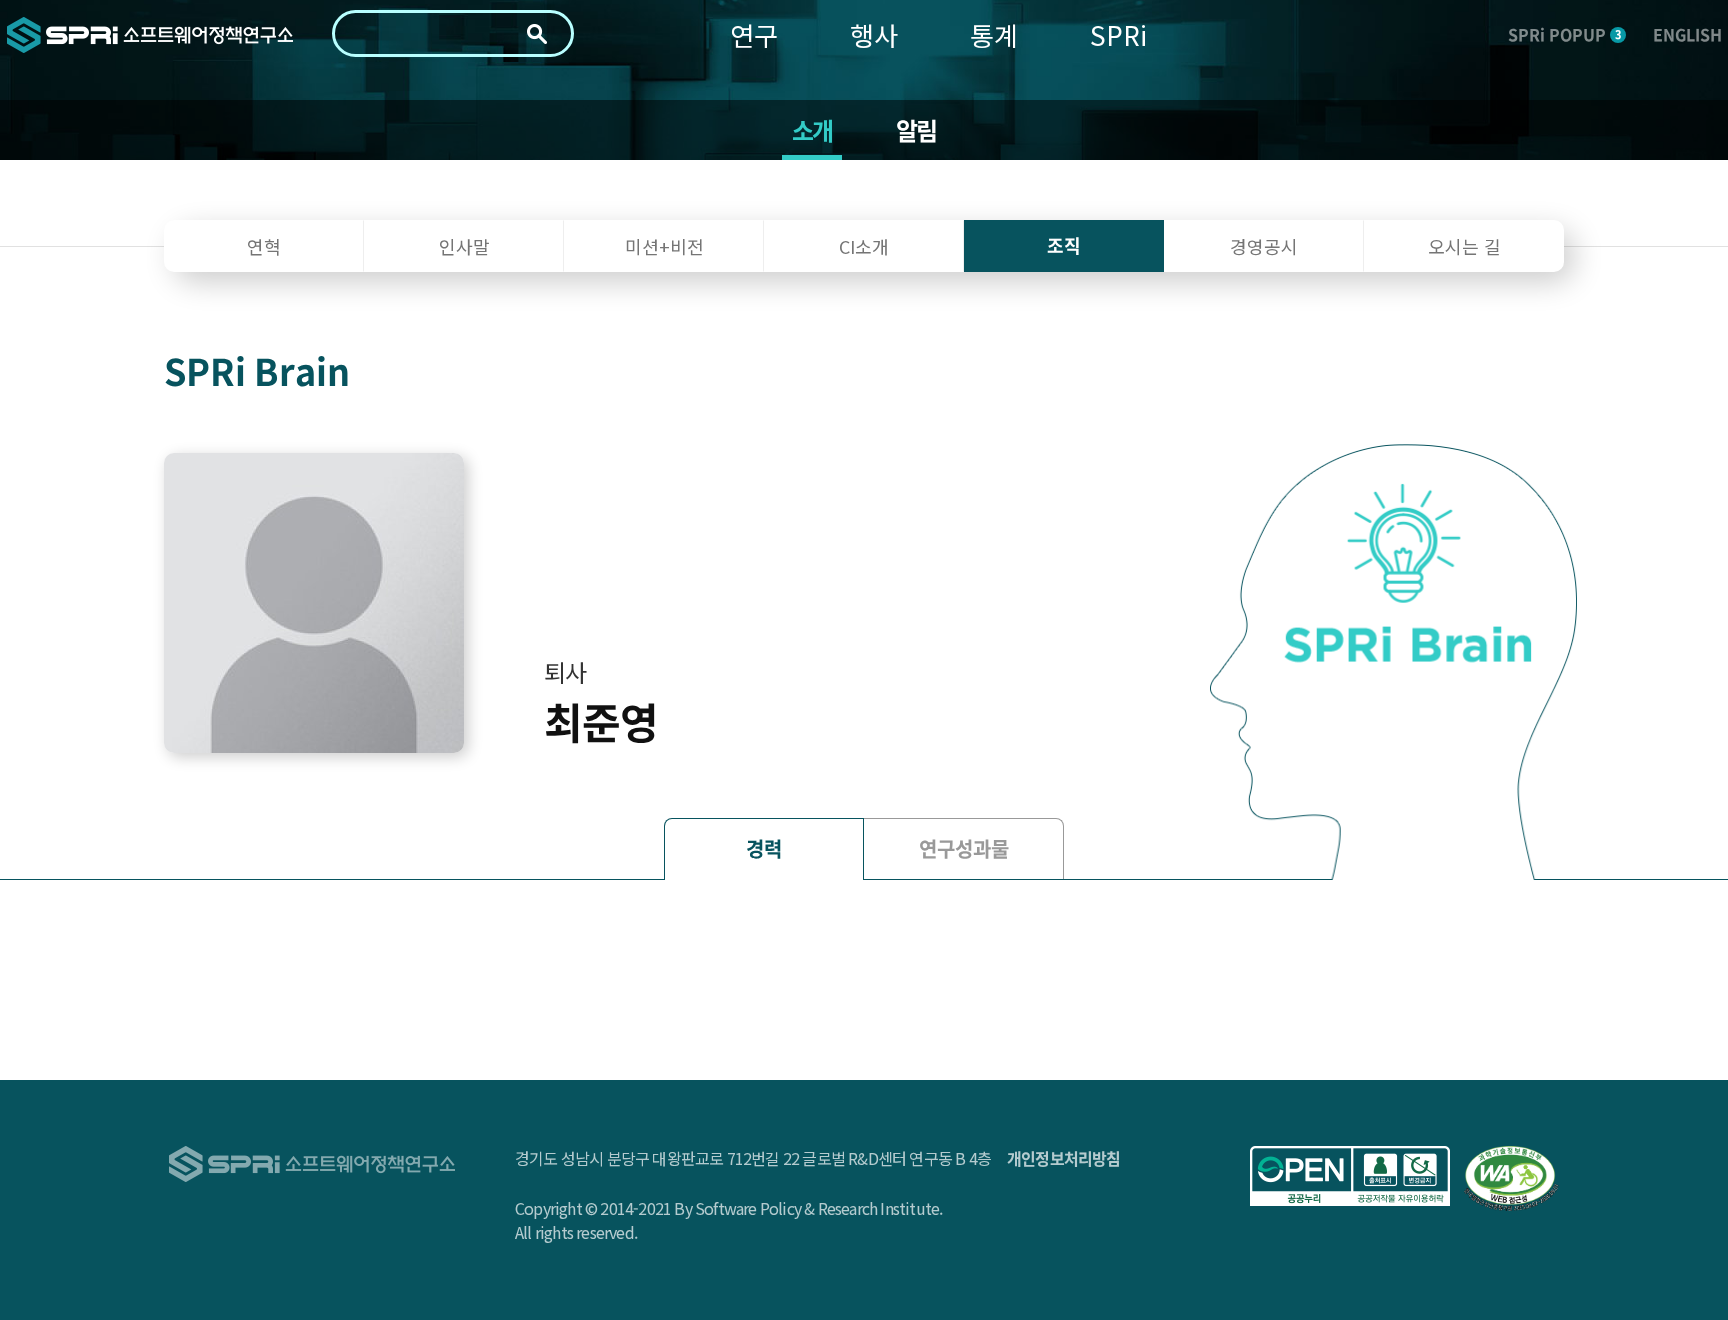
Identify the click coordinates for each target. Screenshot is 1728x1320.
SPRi (1118, 34)
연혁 (264, 246)
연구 (754, 34)
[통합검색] (537, 34)
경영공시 (1264, 246)
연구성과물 (964, 848)
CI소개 (864, 246)
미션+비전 (664, 246)
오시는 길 (1464, 246)
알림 (916, 130)
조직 (1064, 245)
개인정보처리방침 (1064, 1158)
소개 (812, 130)
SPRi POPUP (1564, 34)
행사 (874, 34)
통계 (994, 34)
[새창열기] (1350, 1176)
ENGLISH (1687, 34)
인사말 (464, 246)
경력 (764, 848)
